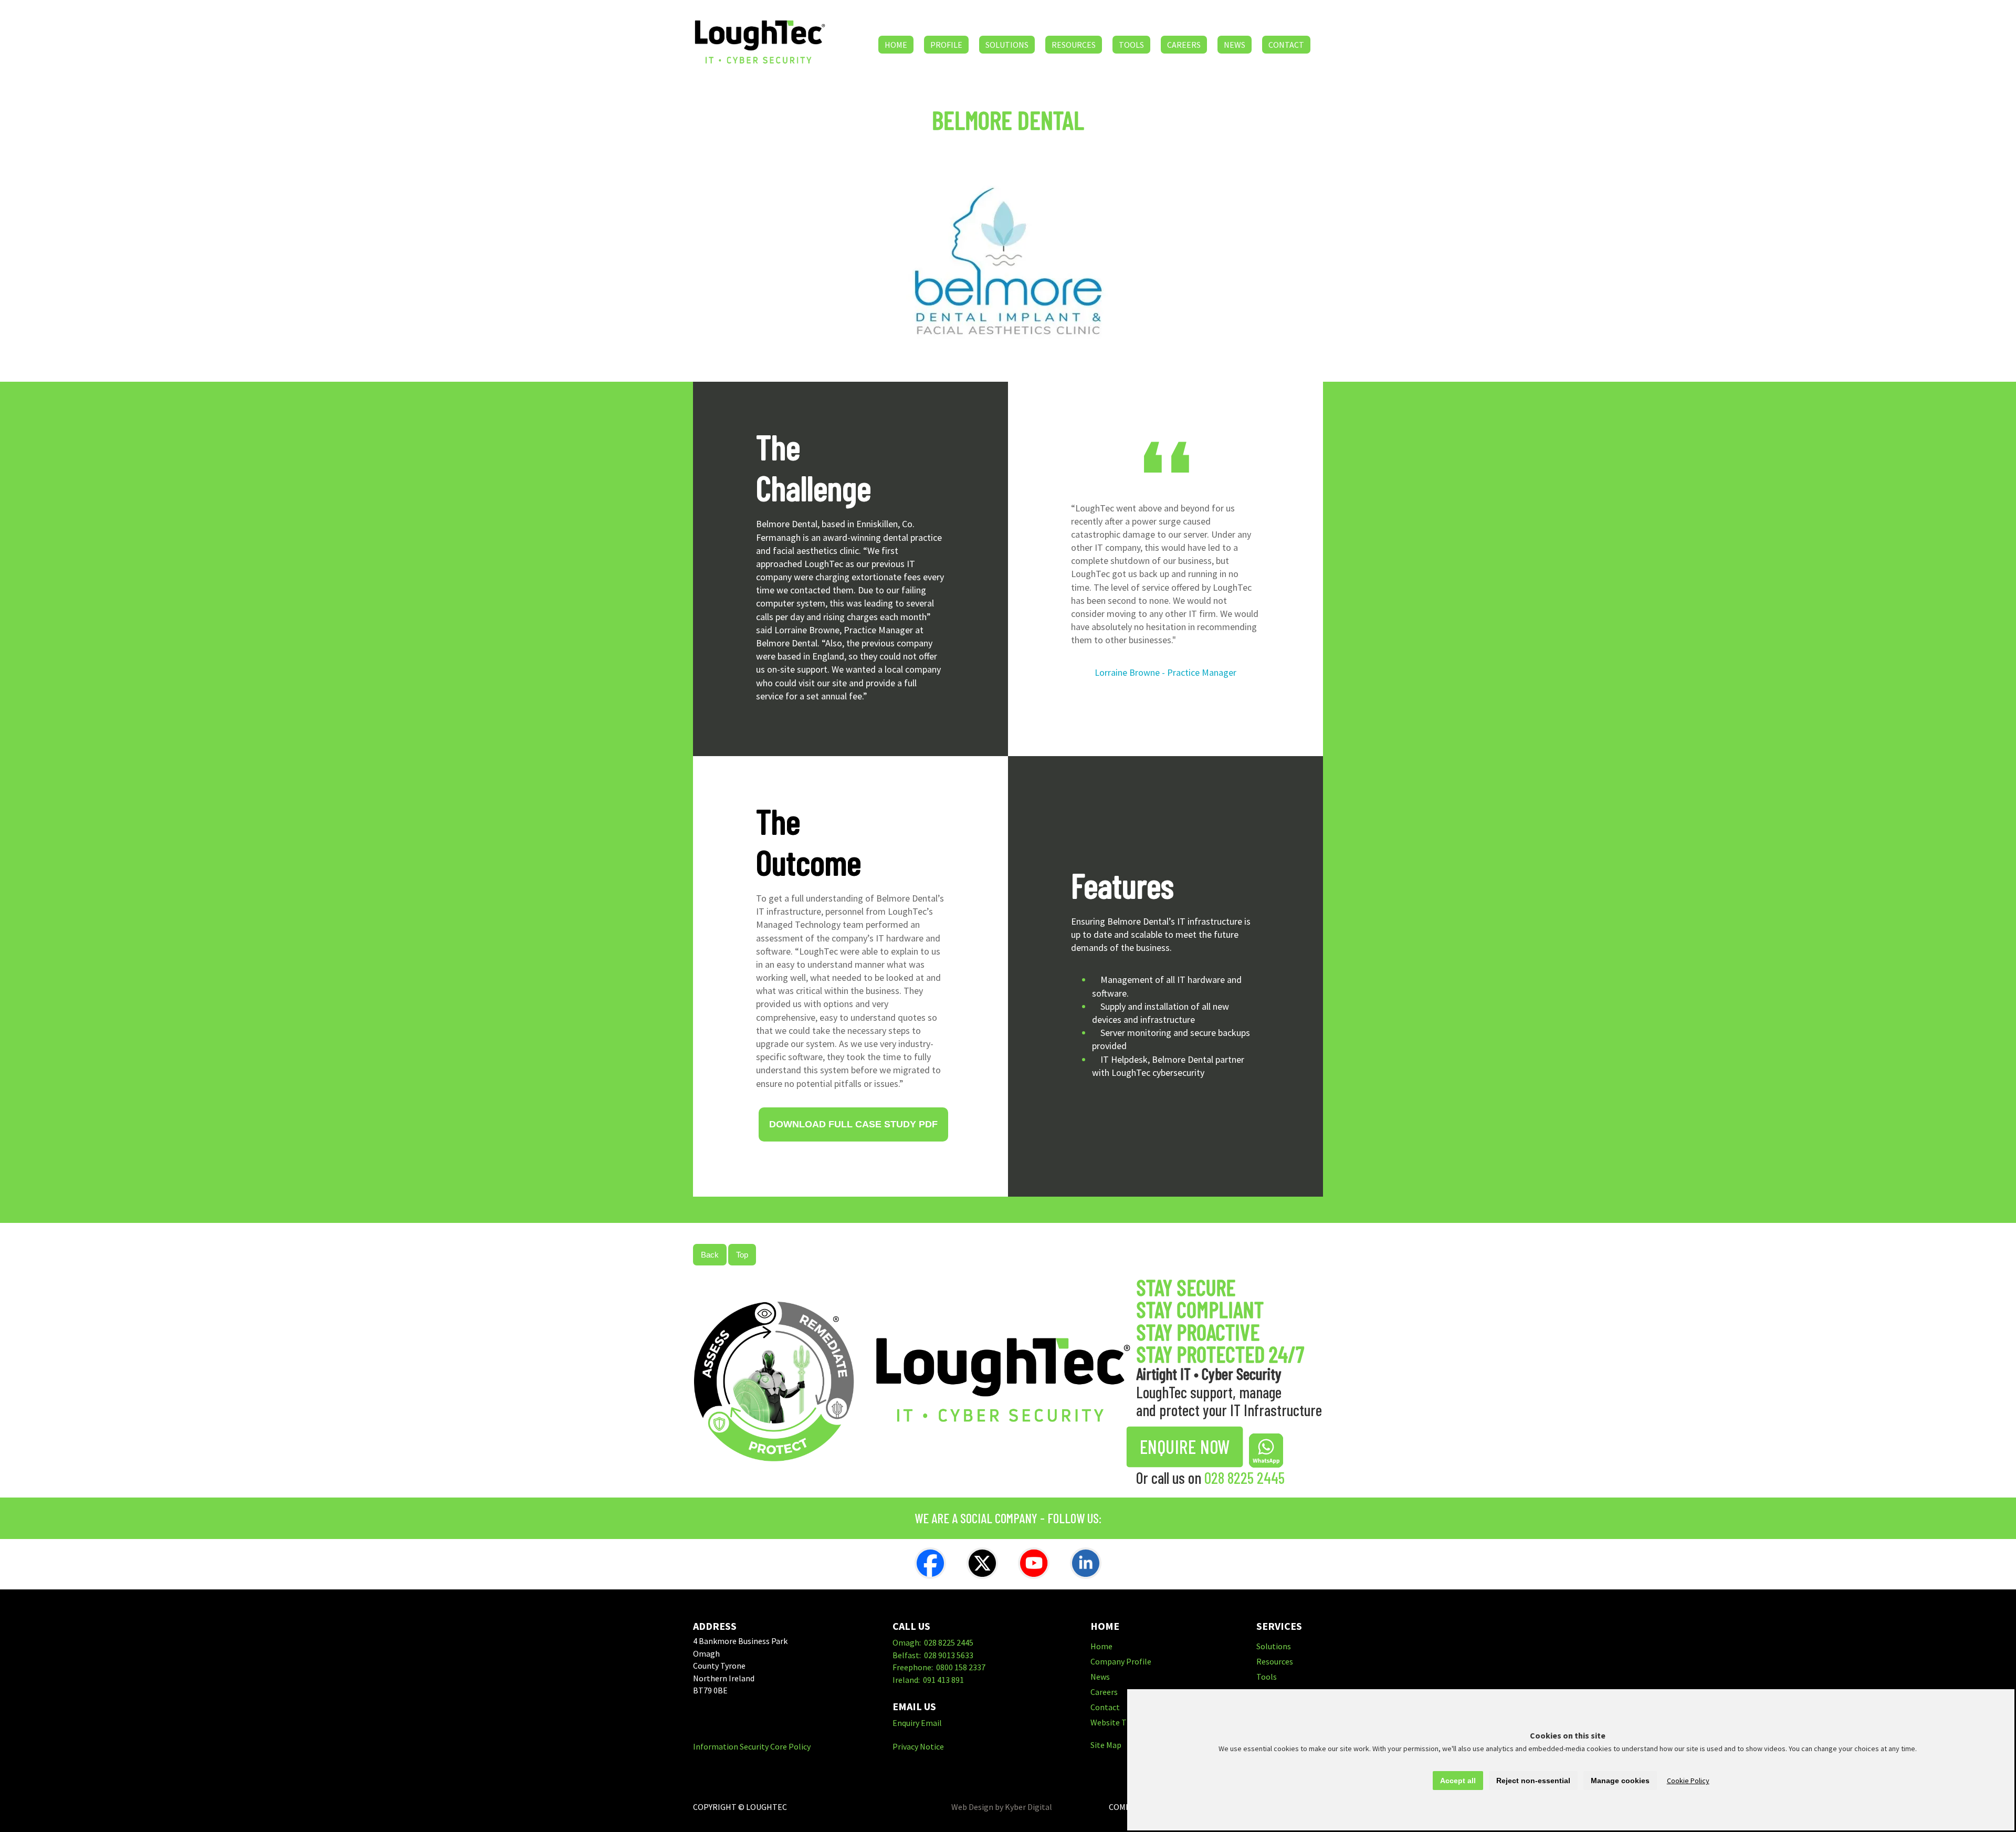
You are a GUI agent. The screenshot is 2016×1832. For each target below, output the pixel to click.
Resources (1074, 45)
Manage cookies (1620, 1781)
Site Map (1106, 1745)
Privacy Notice (918, 1746)
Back (710, 1255)
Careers (1184, 45)
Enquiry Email (917, 1723)
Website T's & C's (1121, 1722)
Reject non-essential (1533, 1781)
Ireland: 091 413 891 (928, 1680)
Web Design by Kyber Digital (1002, 1807)
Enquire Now (1185, 1447)
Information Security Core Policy (752, 1746)
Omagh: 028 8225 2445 (933, 1642)
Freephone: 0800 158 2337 (939, 1667)
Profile (946, 45)
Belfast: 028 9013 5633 (933, 1655)
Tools (1131, 45)
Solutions (1007, 45)
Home (896, 45)
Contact (1286, 45)
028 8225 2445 (1245, 1478)
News (1235, 45)
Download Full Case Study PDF (853, 1124)
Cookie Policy (1688, 1781)
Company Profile (1121, 1661)
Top (742, 1255)
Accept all (1458, 1781)
